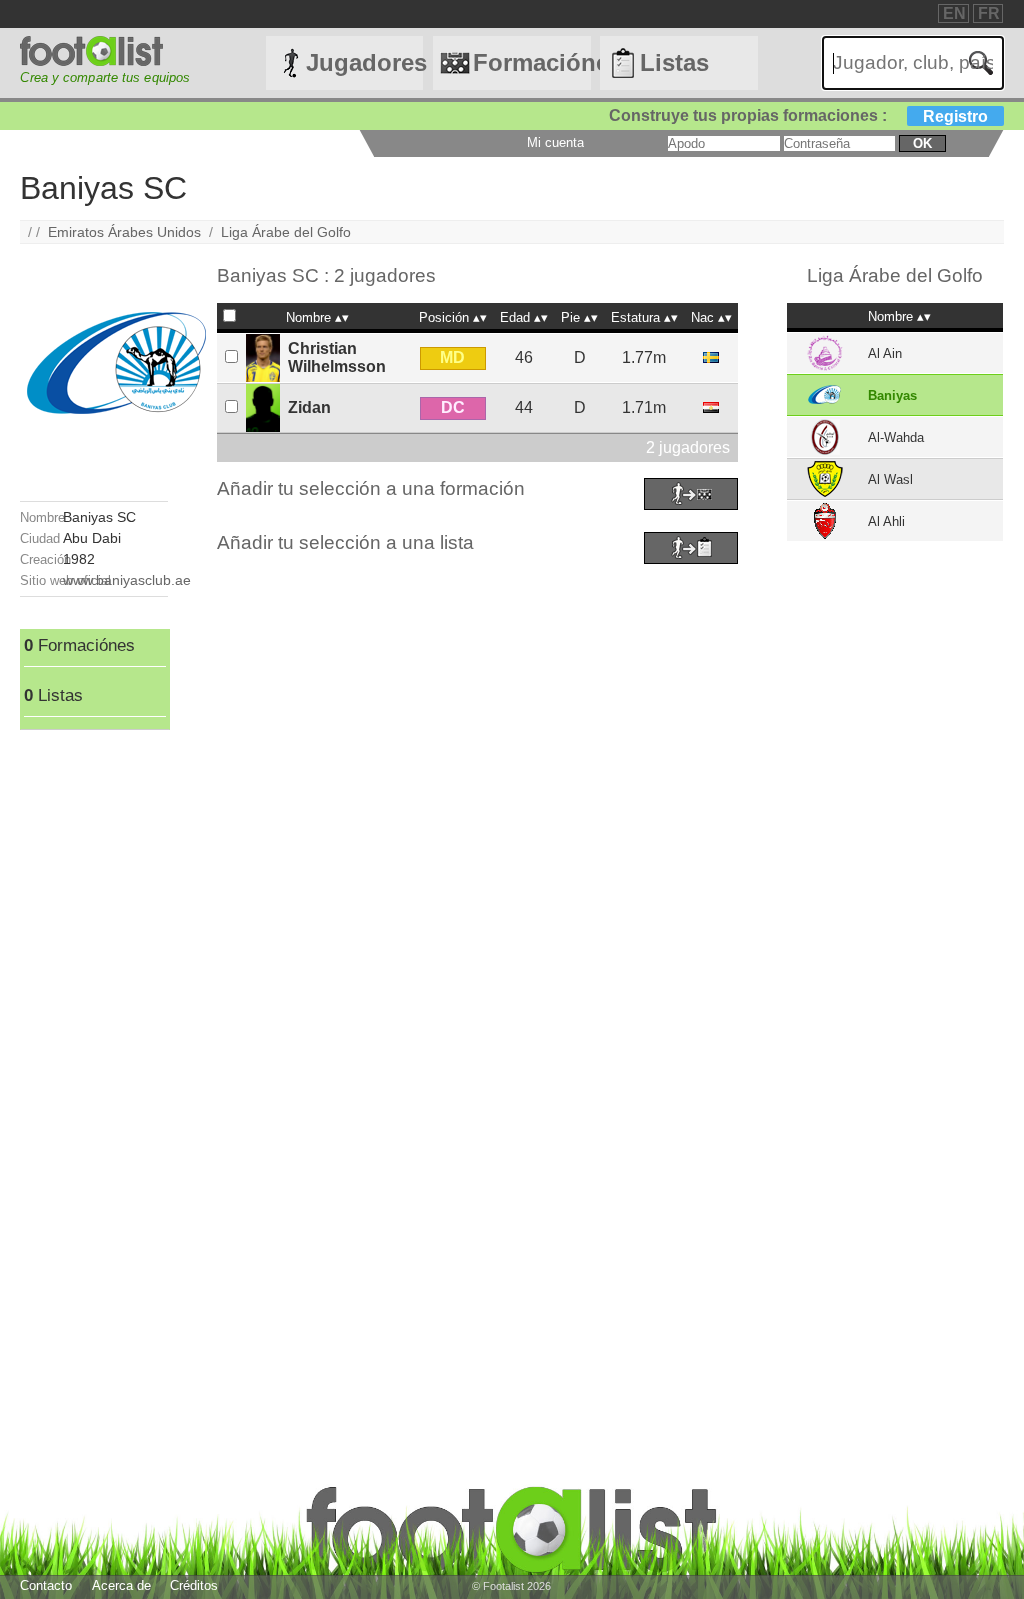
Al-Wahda (896, 437)
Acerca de (121, 1585)
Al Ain (885, 353)
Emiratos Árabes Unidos (124, 232)
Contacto (46, 1585)
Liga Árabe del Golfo (286, 232)
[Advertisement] (93, 1030)
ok (922, 143)
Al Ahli (886, 521)
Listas (674, 62)
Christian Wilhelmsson (337, 357)
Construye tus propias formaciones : (798, 115)
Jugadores (364, 62)
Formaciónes (531, 62)
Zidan (309, 407)
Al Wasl (890, 479)
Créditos (194, 1585)
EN (954, 13)
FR (989, 13)
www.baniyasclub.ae (127, 580)
